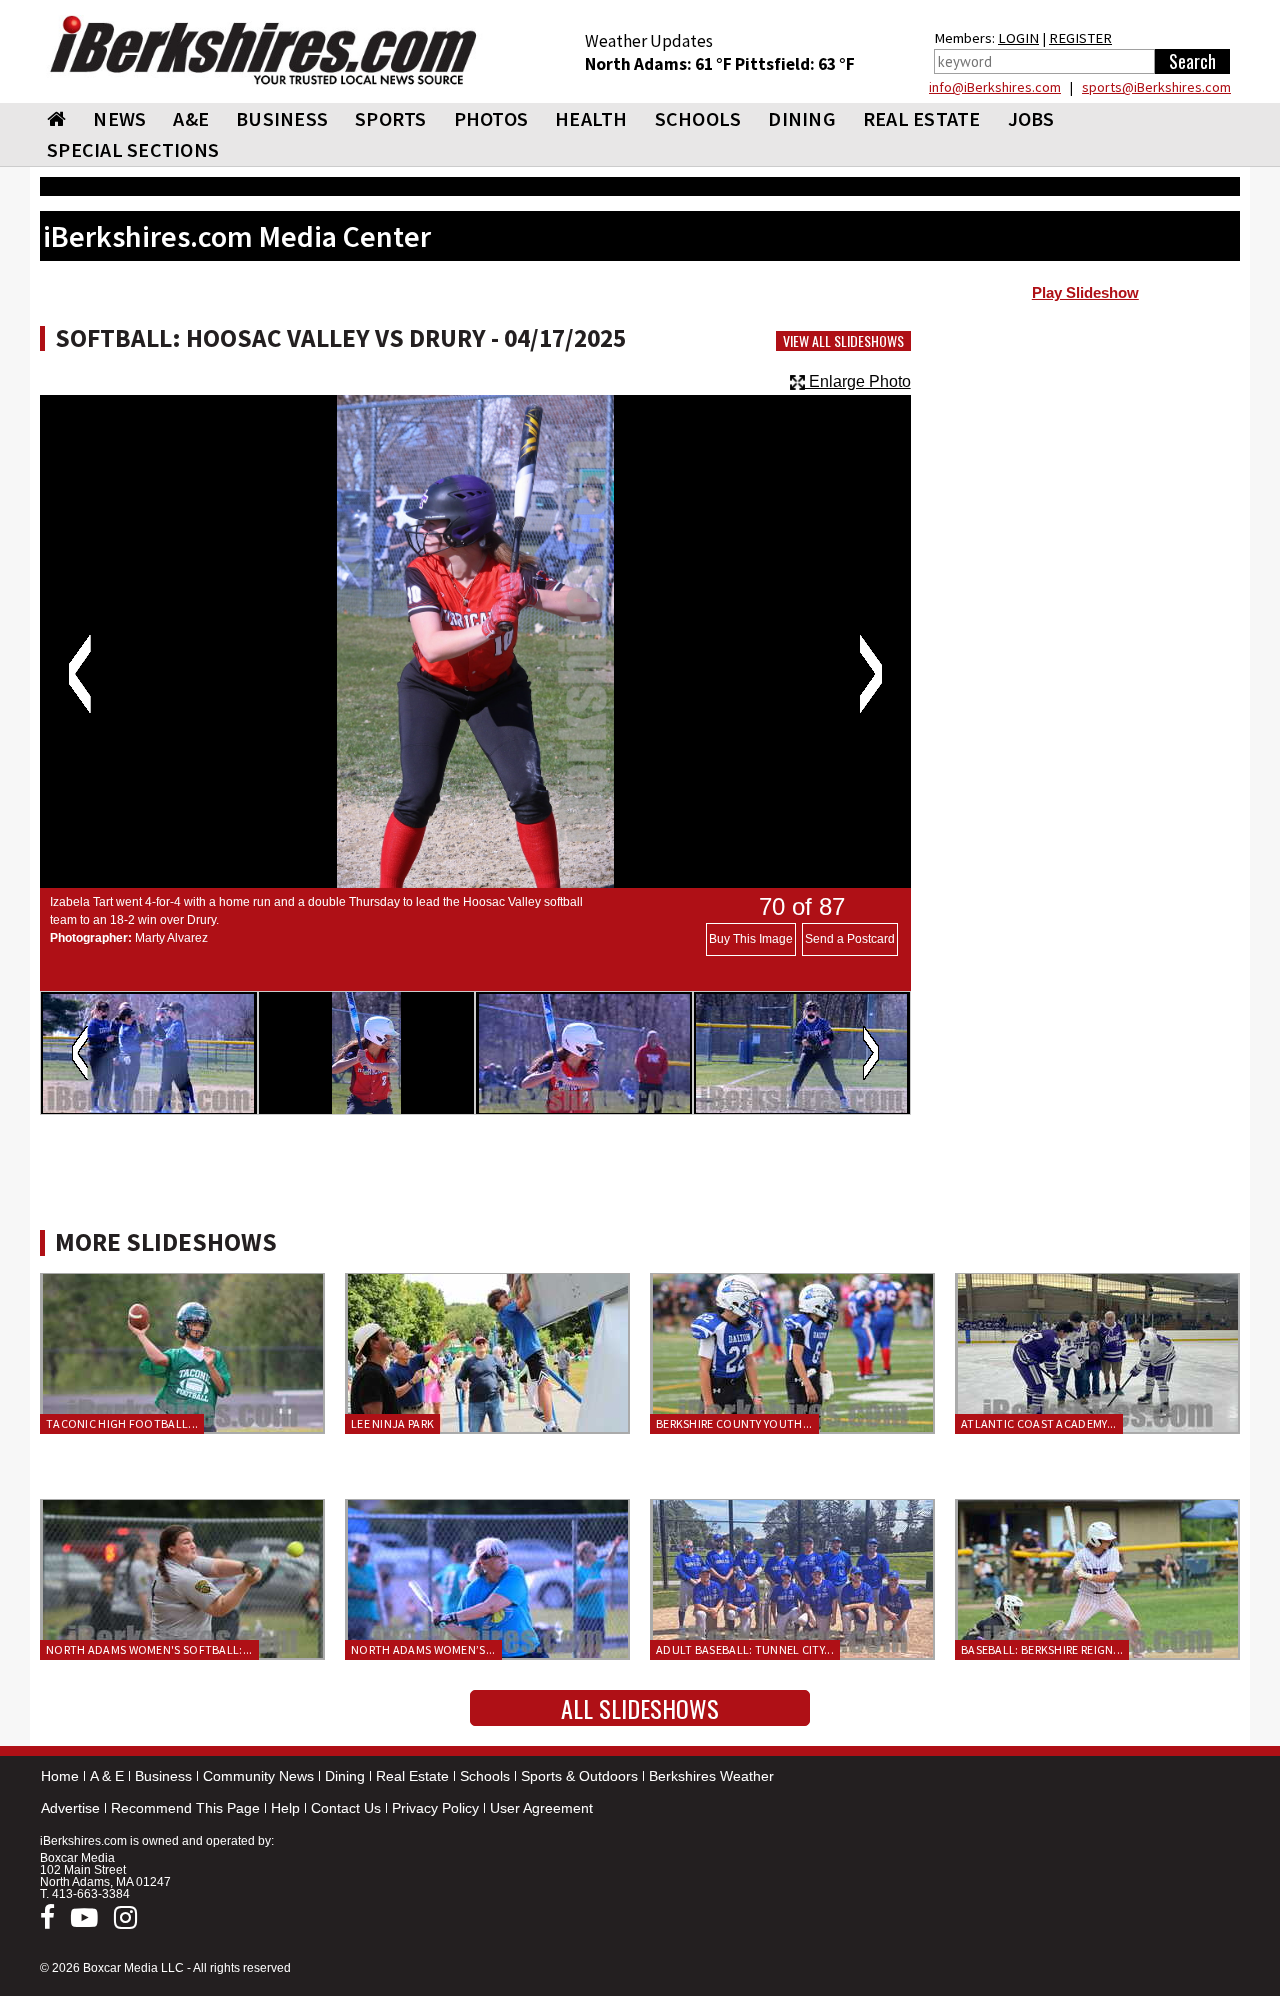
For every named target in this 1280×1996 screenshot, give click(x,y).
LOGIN (1018, 38)
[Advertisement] (1085, 471)
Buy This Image (751, 939)
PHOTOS (491, 118)
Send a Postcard (850, 939)
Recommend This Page (185, 1808)
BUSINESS (282, 118)
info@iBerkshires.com (995, 87)
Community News (258, 1776)
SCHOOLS (698, 118)
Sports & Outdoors (579, 1776)
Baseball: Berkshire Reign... (1042, 1649)
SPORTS (391, 118)
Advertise (70, 1808)
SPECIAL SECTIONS (133, 149)
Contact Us (346, 1808)
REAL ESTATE (922, 118)
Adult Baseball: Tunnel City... (745, 1649)
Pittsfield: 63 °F (795, 64)
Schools (485, 1776)
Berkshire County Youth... (734, 1423)
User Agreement (541, 1808)
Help (285, 1808)
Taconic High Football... (122, 1423)
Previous (79, 674)
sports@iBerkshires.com (1156, 87)
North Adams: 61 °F (660, 64)
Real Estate (412, 1776)
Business (163, 1776)
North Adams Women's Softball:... (149, 1649)
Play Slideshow (1085, 293)
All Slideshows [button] (640, 1708)
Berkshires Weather (711, 1776)
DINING (802, 118)
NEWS (119, 118)
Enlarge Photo (858, 381)
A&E (191, 118)
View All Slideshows (843, 341)
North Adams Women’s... (423, 1649)
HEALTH (591, 118)
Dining (345, 1776)
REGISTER (1080, 38)
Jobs (1031, 118)
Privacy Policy (435, 1808)
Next (870, 674)
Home (60, 1776)
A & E (107, 1776)
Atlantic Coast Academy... (1039, 1423)
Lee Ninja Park (392, 1423)
